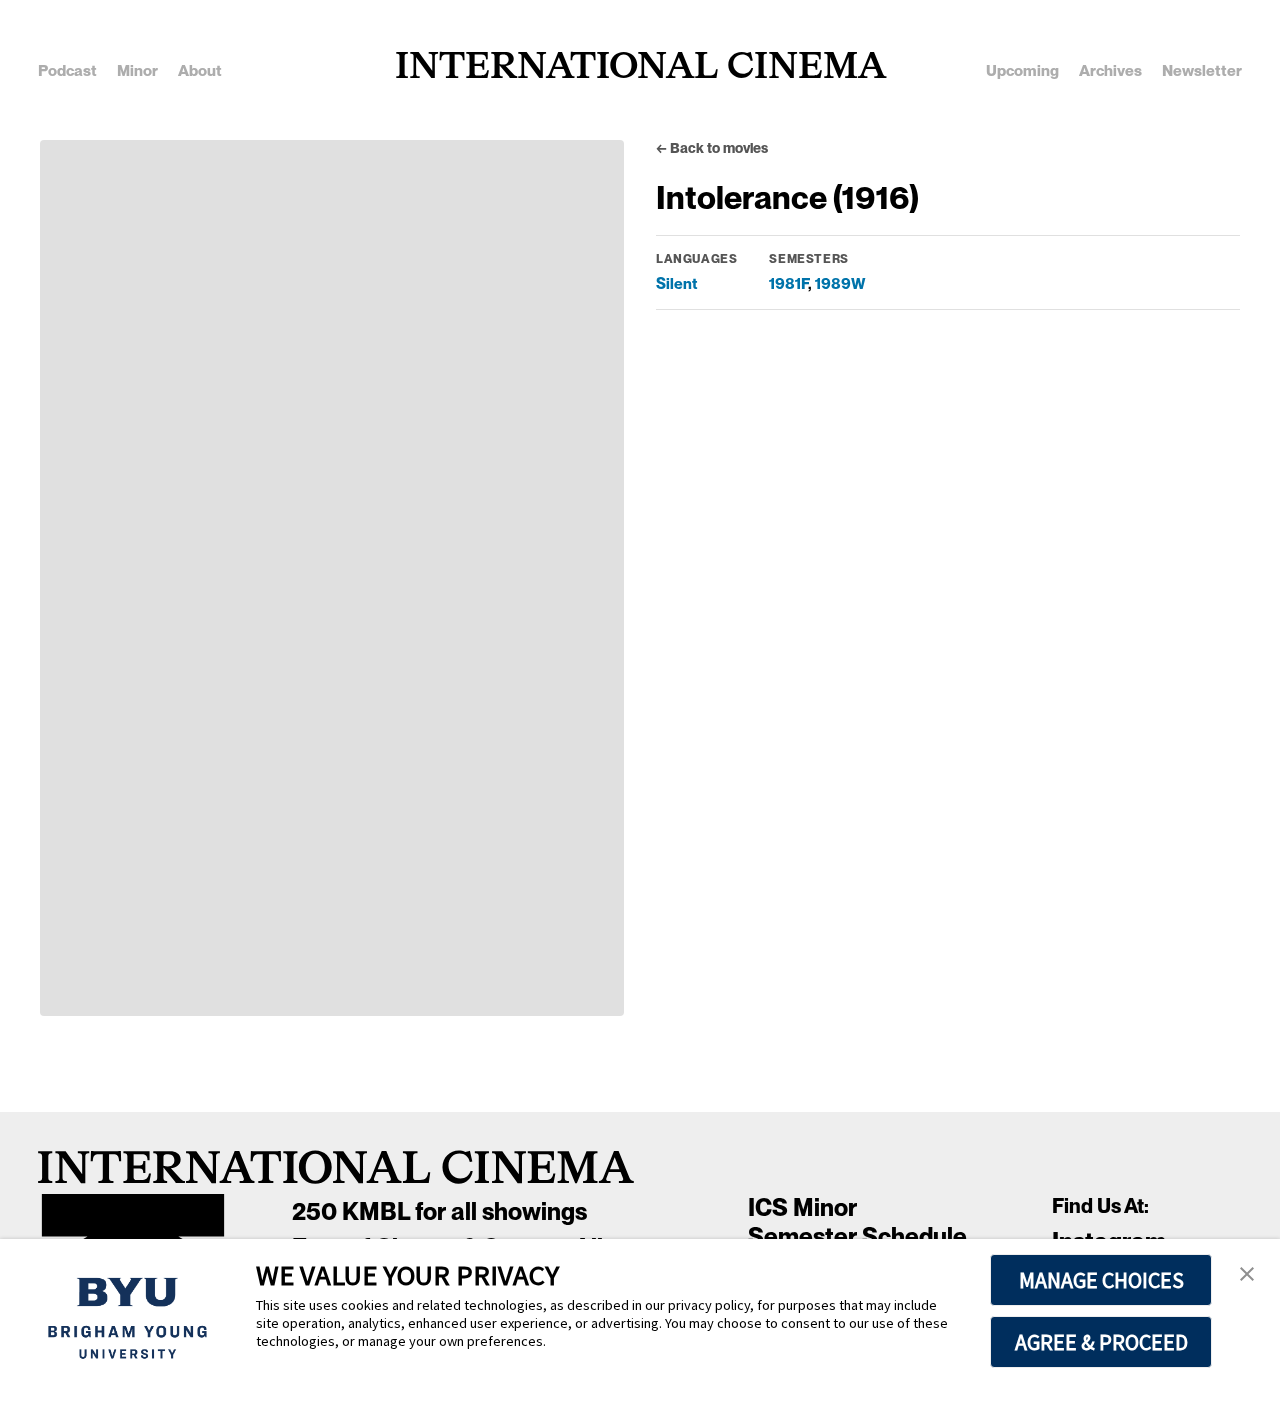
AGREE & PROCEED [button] (1101, 1342)
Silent (677, 283)
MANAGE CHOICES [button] (1101, 1280)
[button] (1247, 1275)
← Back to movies (712, 148)
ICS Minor (802, 1207)
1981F (788, 283)
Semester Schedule (857, 1236)
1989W (840, 283)
